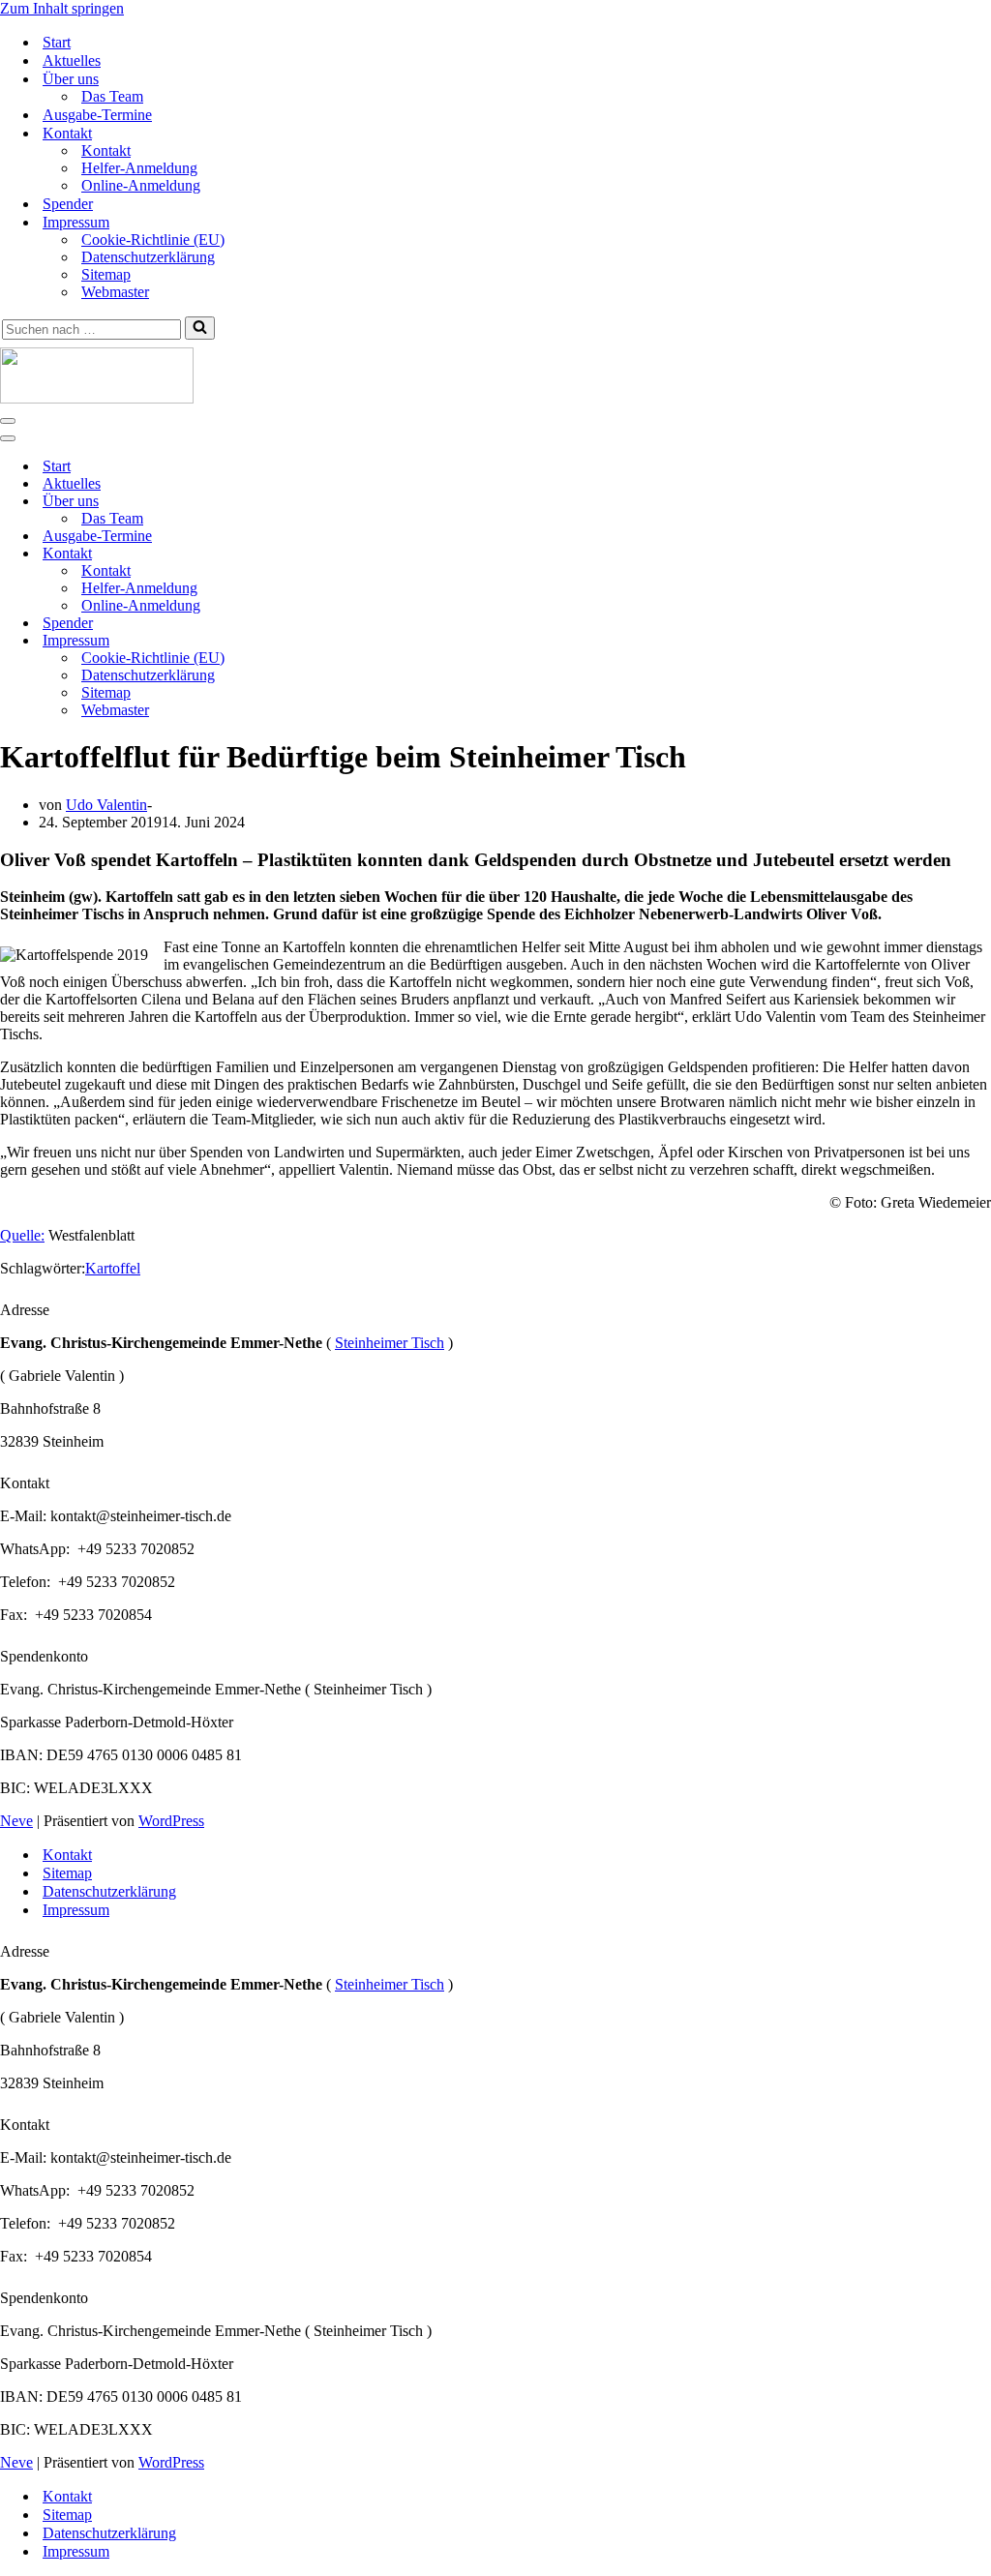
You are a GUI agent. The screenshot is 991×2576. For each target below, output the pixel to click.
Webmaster (115, 292)
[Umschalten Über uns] (339, 502)
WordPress (171, 1821)
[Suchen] (200, 328)
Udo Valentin (106, 805)
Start (57, 42)
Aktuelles (72, 60)
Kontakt (106, 150)
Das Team (112, 96)
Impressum (76, 1910)
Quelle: (22, 1235)
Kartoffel (113, 1268)
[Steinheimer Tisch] (495, 377)
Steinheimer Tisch (390, 1343)
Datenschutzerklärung (148, 257)
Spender (68, 204)
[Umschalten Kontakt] (339, 554)
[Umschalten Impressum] (339, 641)
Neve (16, 1821)
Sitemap (106, 274)
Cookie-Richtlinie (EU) (153, 240)
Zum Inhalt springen (62, 8)
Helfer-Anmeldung (139, 168)
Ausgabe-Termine (97, 115)
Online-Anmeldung (141, 185)
